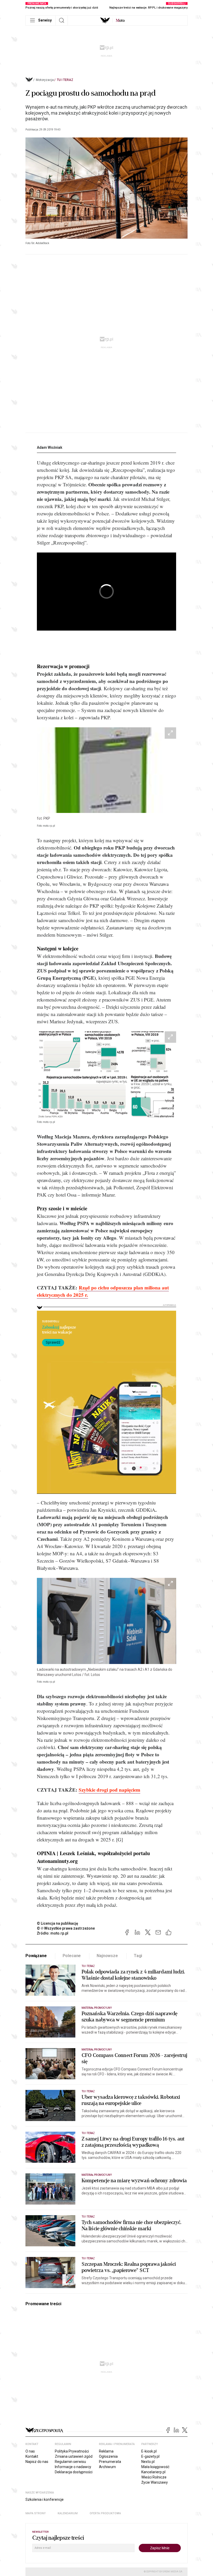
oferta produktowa (105, 2513)
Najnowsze (107, 1956)
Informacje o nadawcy (73, 2467)
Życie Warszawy (155, 2482)
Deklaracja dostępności (74, 2472)
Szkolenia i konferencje (45, 2499)
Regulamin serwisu (70, 2462)
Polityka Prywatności (72, 2451)
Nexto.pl (148, 2462)
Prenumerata (110, 2462)
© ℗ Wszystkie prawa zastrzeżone (66, 1928)
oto (120, 20)
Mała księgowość (155, 2467)
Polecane (72, 1956)
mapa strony (36, 2513)
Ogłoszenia (108, 2456)
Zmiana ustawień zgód (74, 2456)
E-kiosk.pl (149, 2451)
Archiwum (107, 2467)
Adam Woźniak (50, 447)
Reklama (106, 2451)
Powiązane (36, 1956)
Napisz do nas (37, 2462)
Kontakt (32, 2456)
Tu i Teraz (65, 80)
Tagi (138, 1956)
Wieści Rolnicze (154, 2477)
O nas (30, 2451)
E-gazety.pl (150, 2456)
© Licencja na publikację (58, 1923)
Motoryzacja (45, 80)
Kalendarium (68, 2513)
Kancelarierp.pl (153, 2472)
